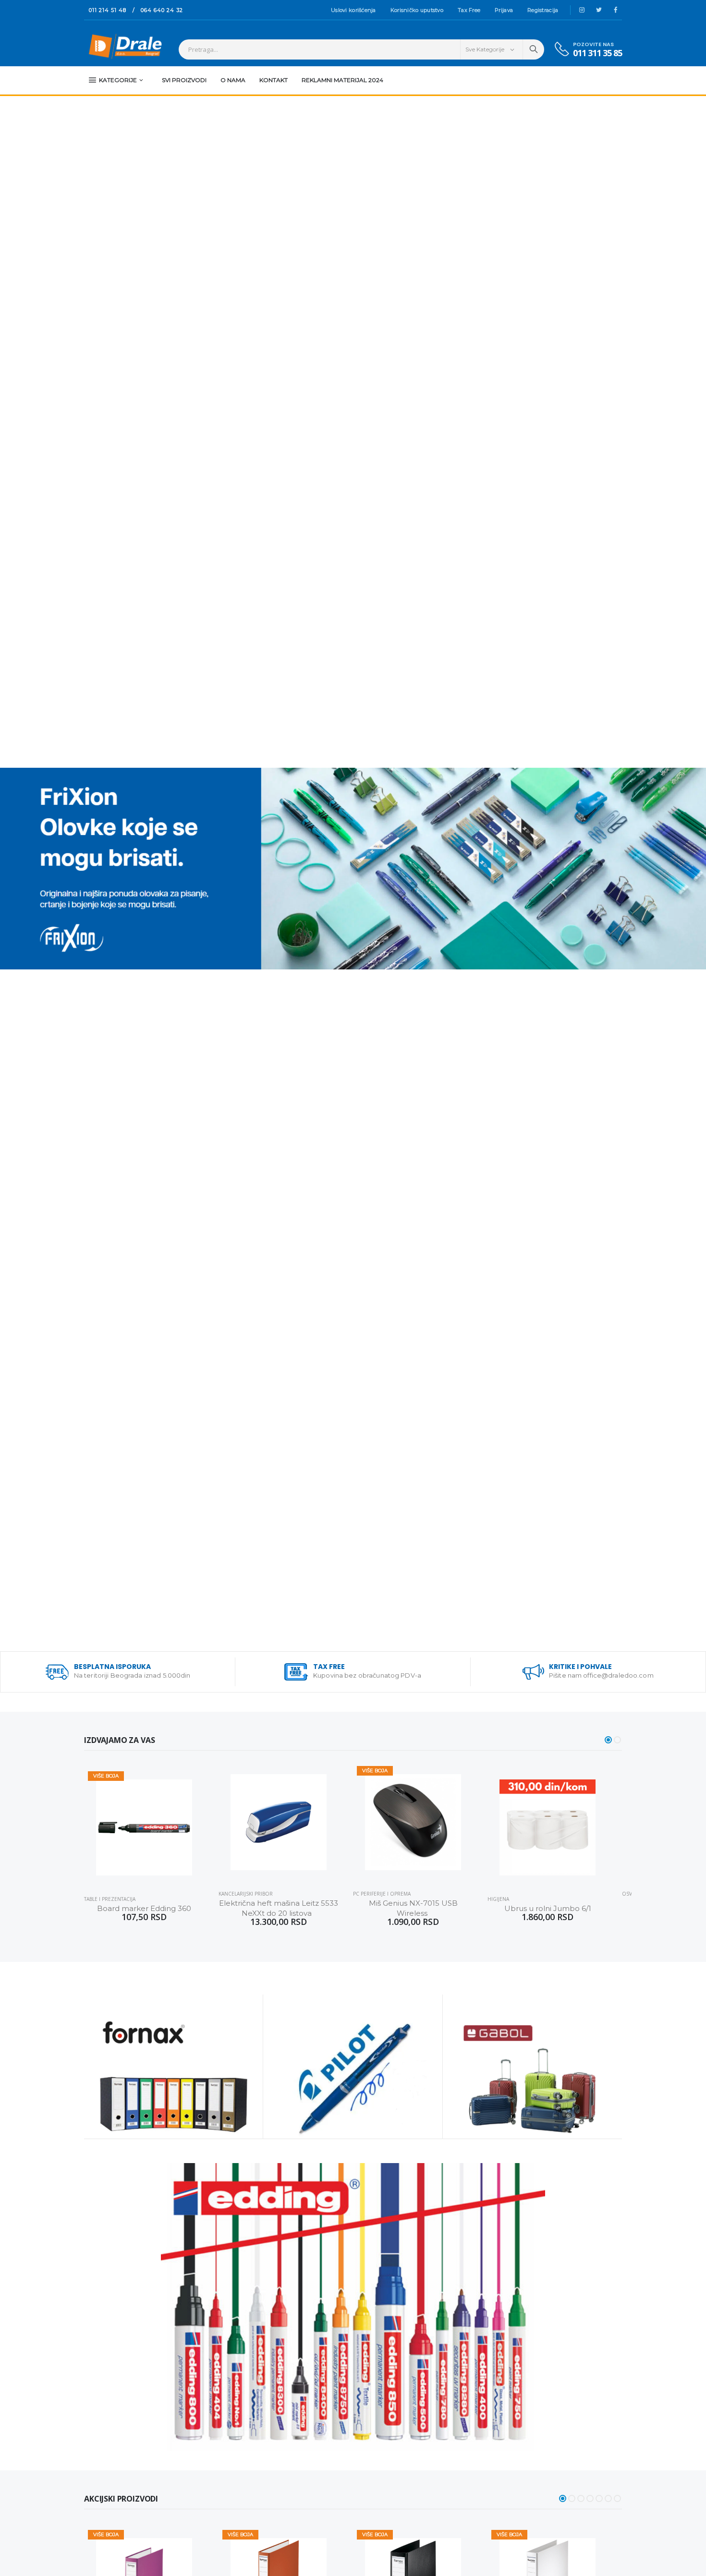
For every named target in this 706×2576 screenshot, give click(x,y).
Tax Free (469, 10)
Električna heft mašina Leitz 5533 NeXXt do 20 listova (279, 1908)
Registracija (543, 10)
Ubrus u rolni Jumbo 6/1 (548, 1908)
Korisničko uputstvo (417, 10)
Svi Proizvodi (184, 80)
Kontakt (274, 80)
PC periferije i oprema (382, 1894)
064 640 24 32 (162, 10)
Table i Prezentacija (110, 1899)
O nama (233, 80)
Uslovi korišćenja (353, 10)
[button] (608, 1740)
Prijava (504, 10)
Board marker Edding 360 (144, 1908)
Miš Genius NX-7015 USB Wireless (414, 1908)
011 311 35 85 (597, 53)
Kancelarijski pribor (246, 1894)
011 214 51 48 (108, 10)
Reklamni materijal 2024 (342, 80)
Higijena (498, 1899)
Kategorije (118, 80)
